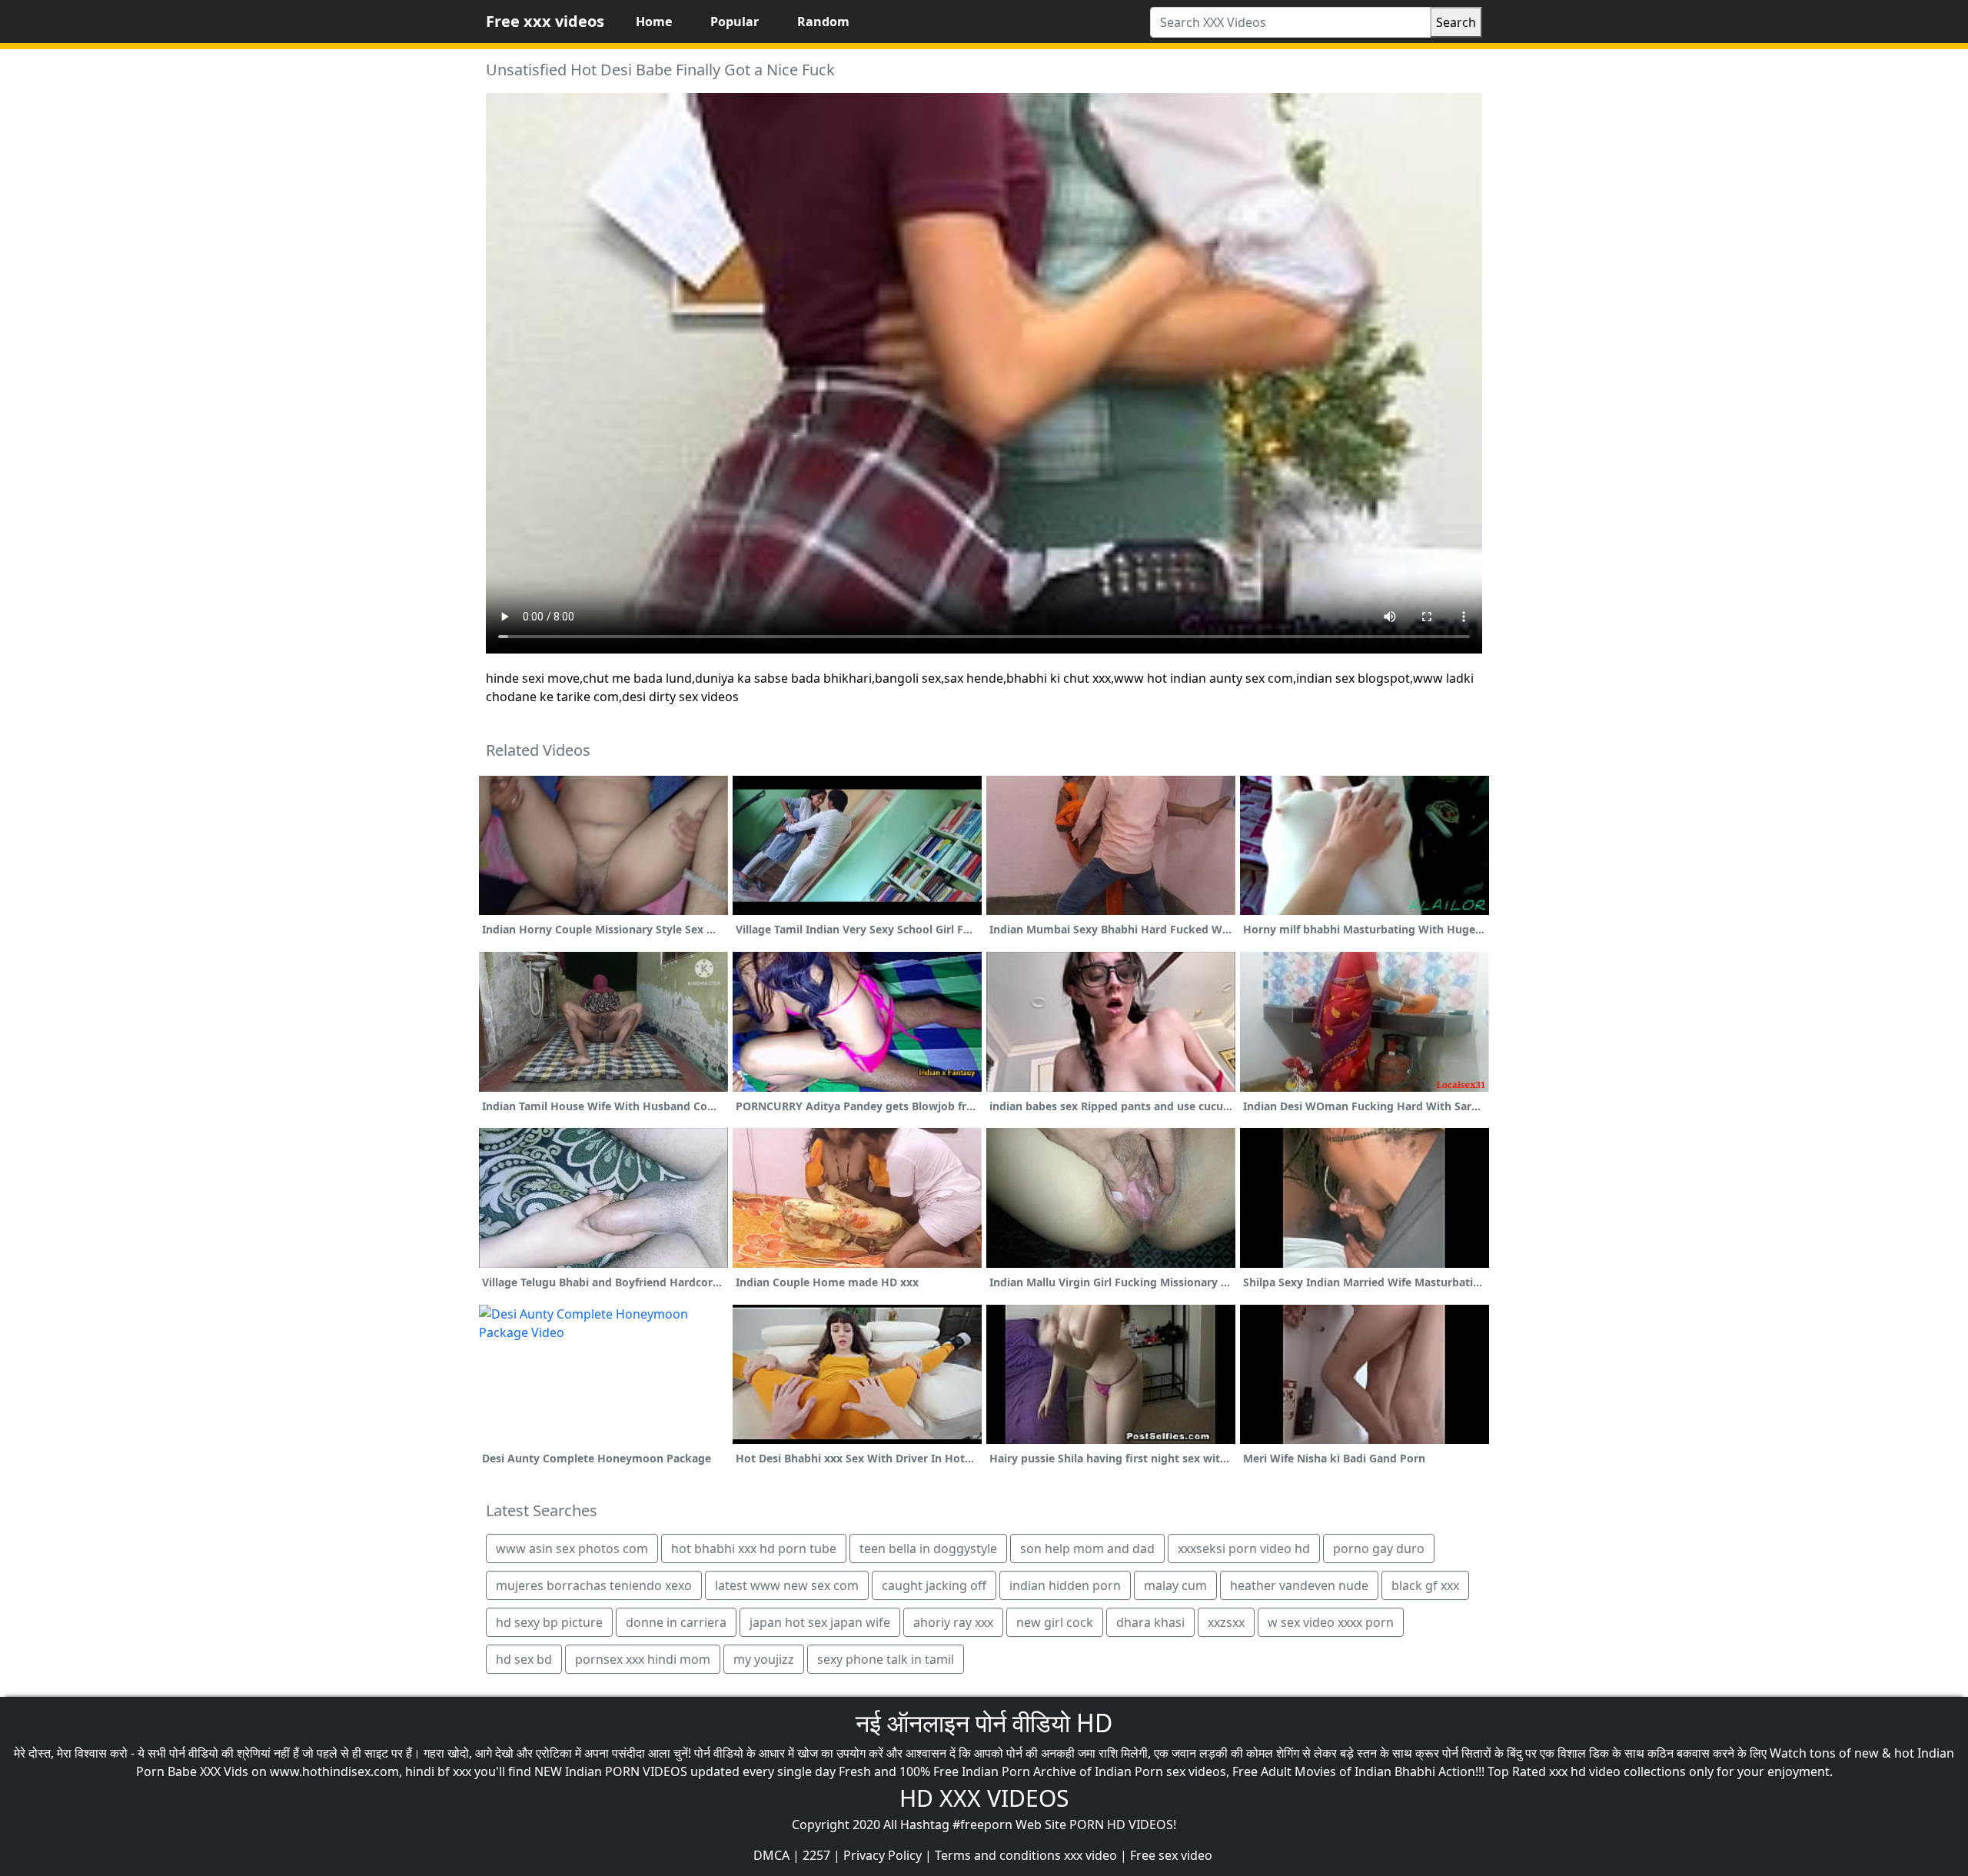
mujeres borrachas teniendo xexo (594, 1585)
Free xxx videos (545, 21)
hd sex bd (524, 1659)
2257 (816, 1855)
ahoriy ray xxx (953, 1622)
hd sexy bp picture (549, 1622)
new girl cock (1055, 1622)
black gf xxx (1425, 1585)
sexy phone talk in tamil (886, 1659)
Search (1456, 22)
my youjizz (764, 1659)
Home (654, 22)
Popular (735, 22)
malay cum (1175, 1585)
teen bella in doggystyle (928, 1548)
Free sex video (1171, 1855)
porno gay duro (1379, 1548)
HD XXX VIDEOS (984, 1798)
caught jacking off (934, 1585)
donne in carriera (676, 1622)
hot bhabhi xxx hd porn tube (754, 1548)
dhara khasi (1150, 1622)
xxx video (1090, 1855)
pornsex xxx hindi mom (643, 1659)
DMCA (771, 1855)
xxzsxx (1226, 1622)
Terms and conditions (998, 1855)
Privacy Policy (883, 1855)
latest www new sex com (787, 1585)
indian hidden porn (1065, 1585)
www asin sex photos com (572, 1548)
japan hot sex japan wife (820, 1622)
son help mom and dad (1087, 1548)
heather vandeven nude (1299, 1585)
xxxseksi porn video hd (1244, 1548)
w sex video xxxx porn (1331, 1622)
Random (823, 22)
